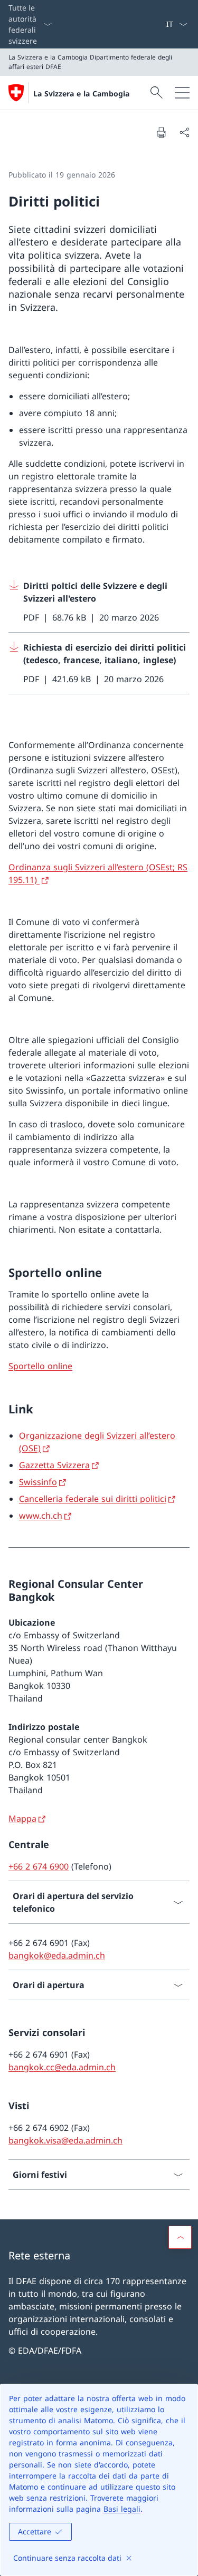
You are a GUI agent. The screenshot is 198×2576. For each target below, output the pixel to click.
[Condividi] (184, 132)
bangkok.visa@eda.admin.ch (65, 2140)
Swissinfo (38, 1482)
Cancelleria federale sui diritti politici (93, 1499)
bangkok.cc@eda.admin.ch (62, 2067)
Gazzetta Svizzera (54, 1465)
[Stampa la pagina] (161, 132)
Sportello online (40, 1366)
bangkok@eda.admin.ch (57, 1955)
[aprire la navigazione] (182, 93)
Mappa (22, 1818)
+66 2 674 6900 (39, 1866)
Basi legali (122, 2509)
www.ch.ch (41, 1516)
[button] (180, 2237)
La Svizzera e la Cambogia (81, 94)
